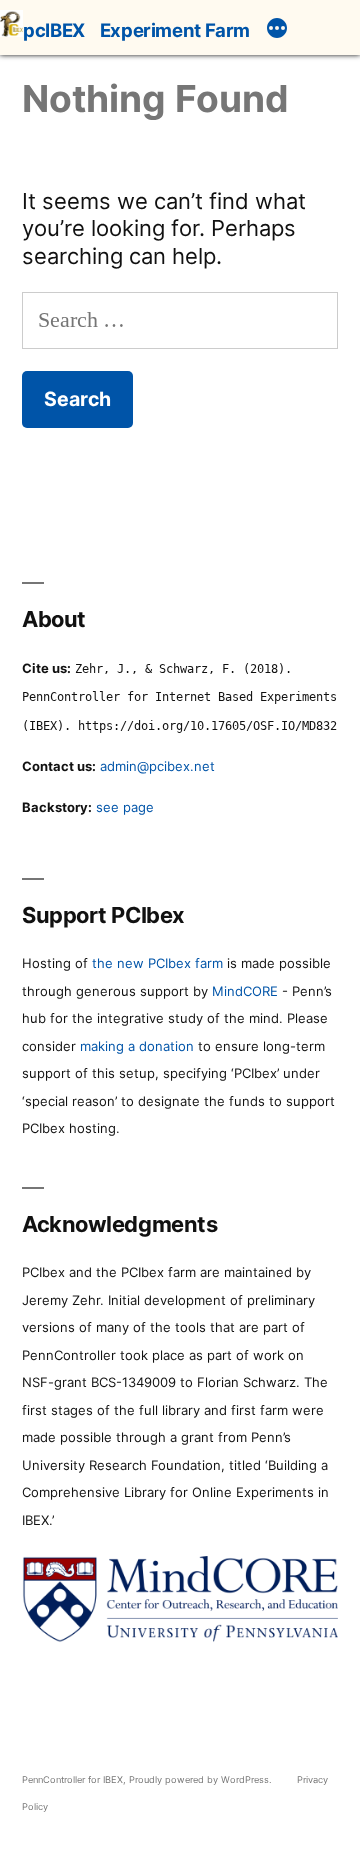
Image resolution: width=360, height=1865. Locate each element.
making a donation (137, 1046)
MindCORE (245, 991)
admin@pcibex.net (157, 766)
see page (125, 807)
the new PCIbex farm (157, 963)
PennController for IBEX (72, 1779)
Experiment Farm (175, 30)
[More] (277, 31)
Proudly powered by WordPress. (202, 1779)
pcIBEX (54, 30)
